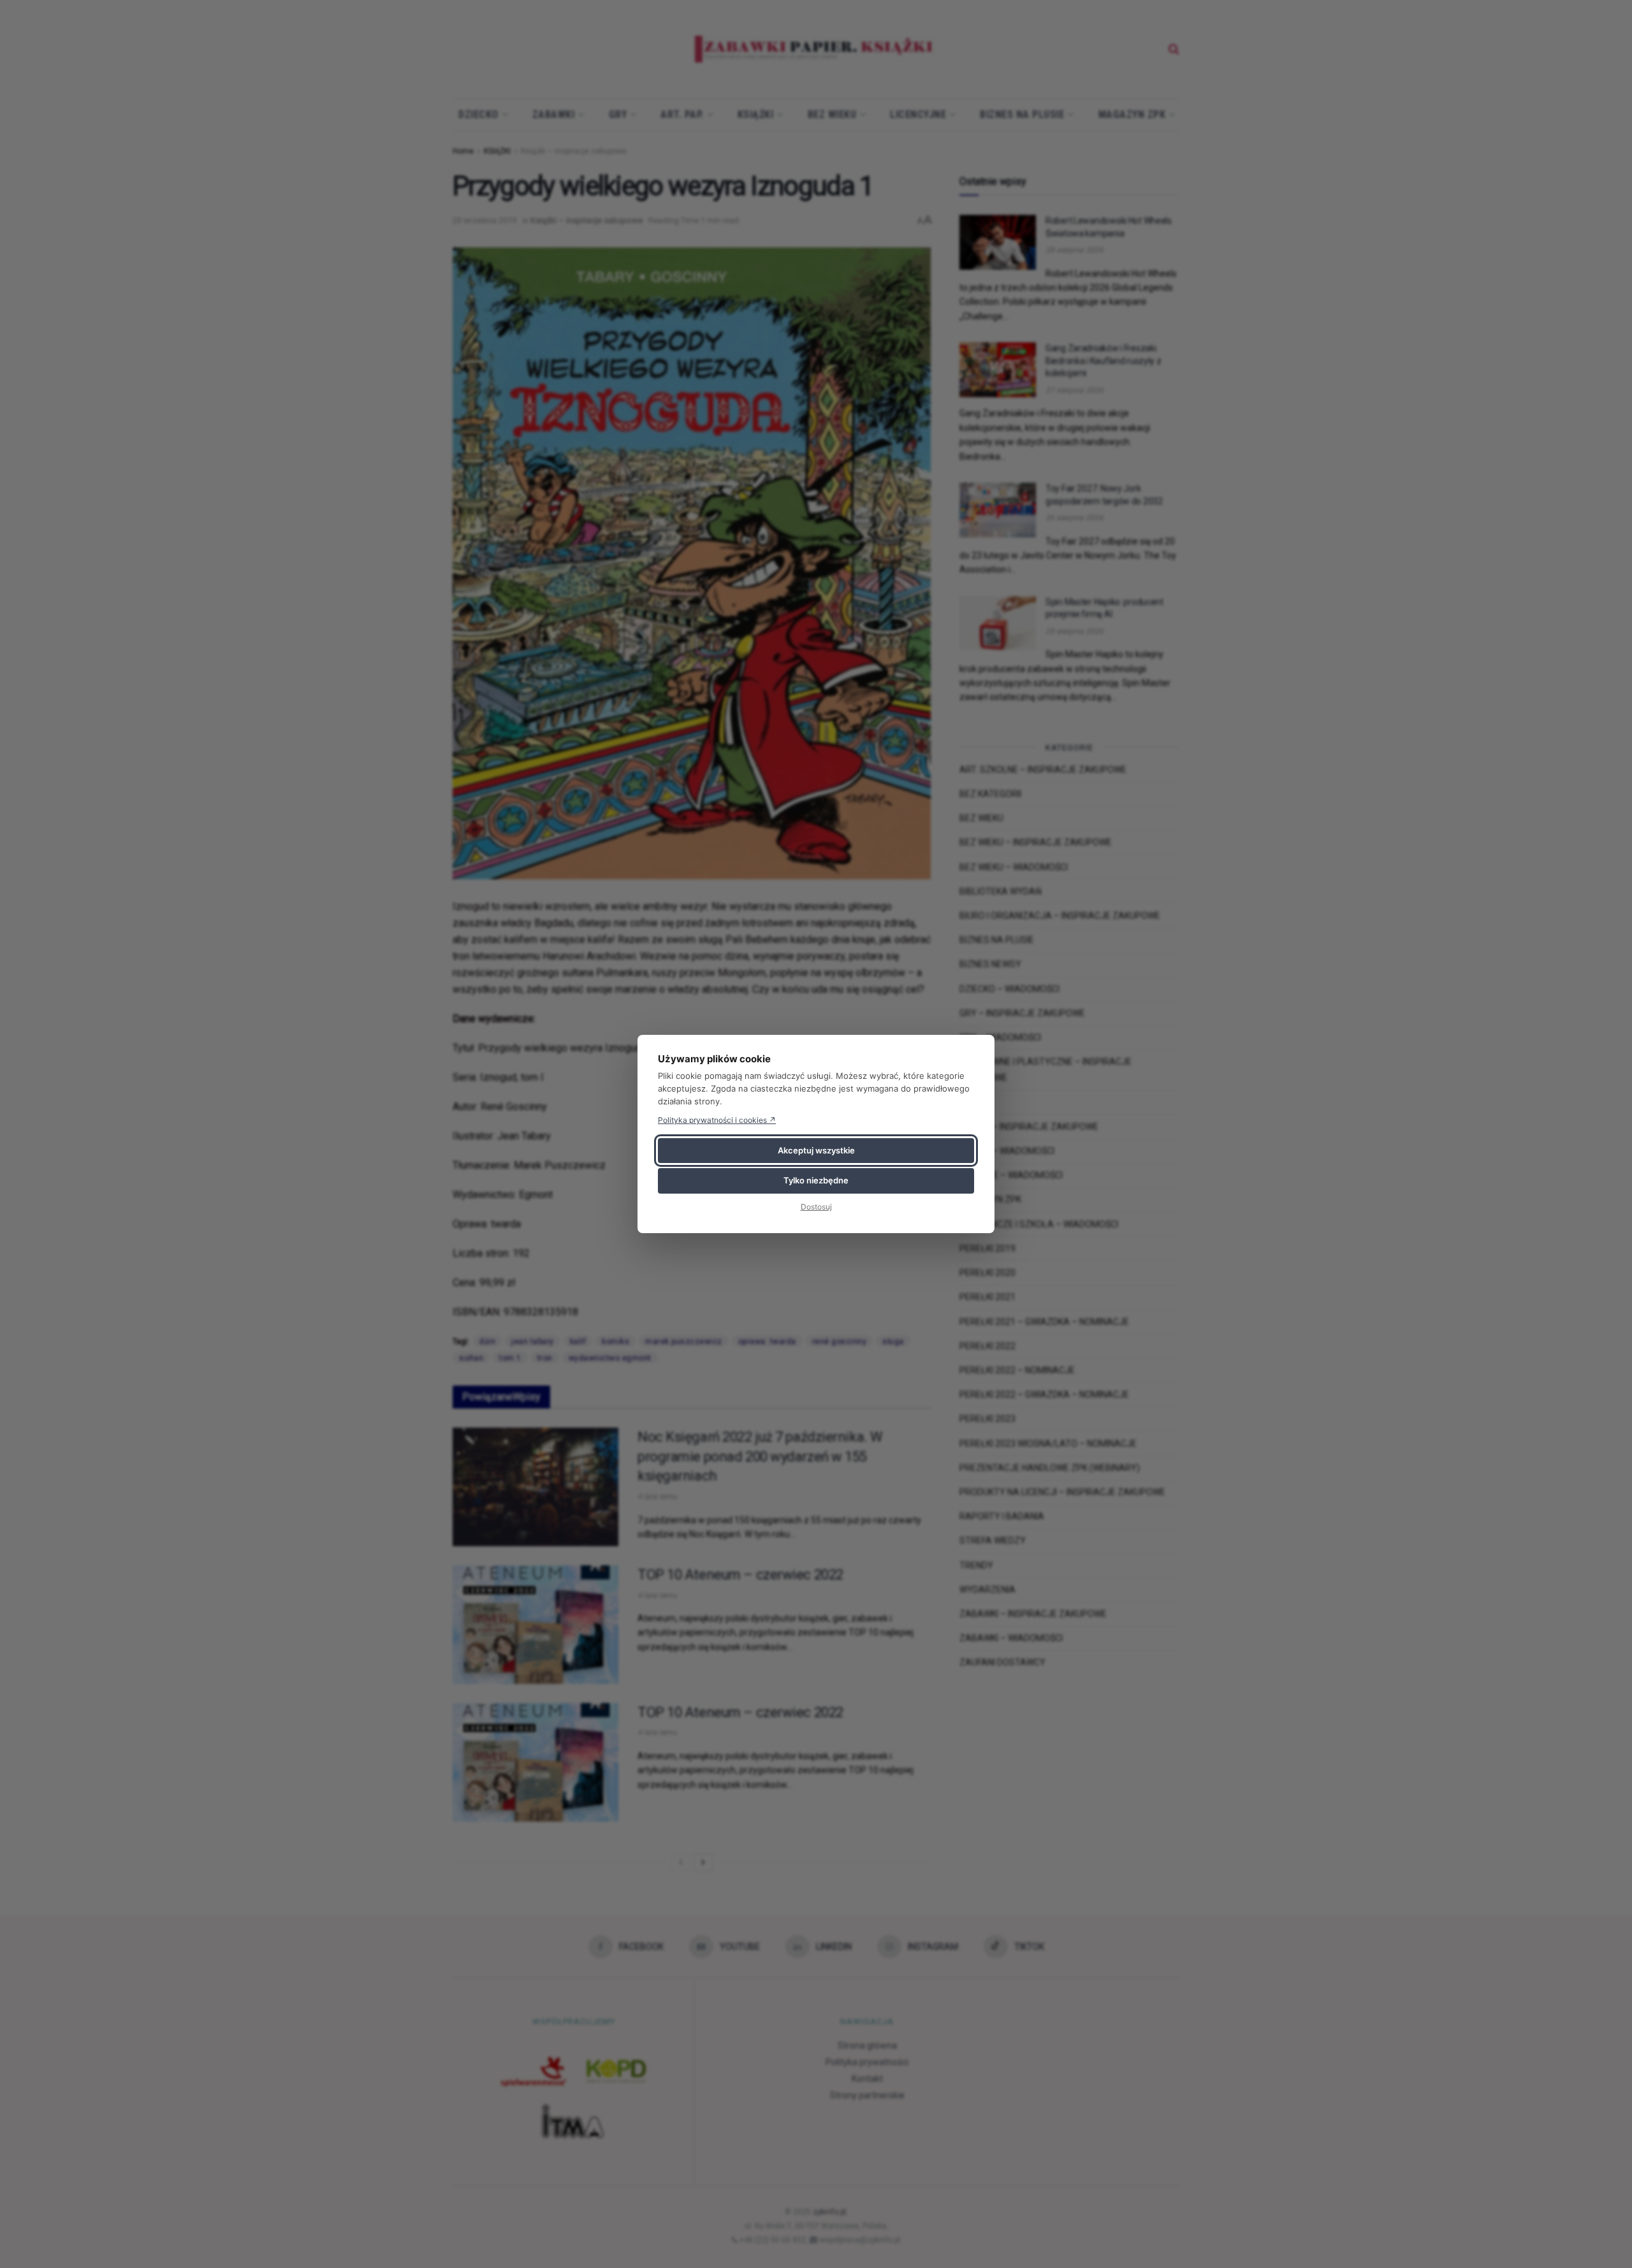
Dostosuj (816, 1207)
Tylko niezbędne (816, 1180)
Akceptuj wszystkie (816, 1150)
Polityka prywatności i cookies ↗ (717, 1120)
